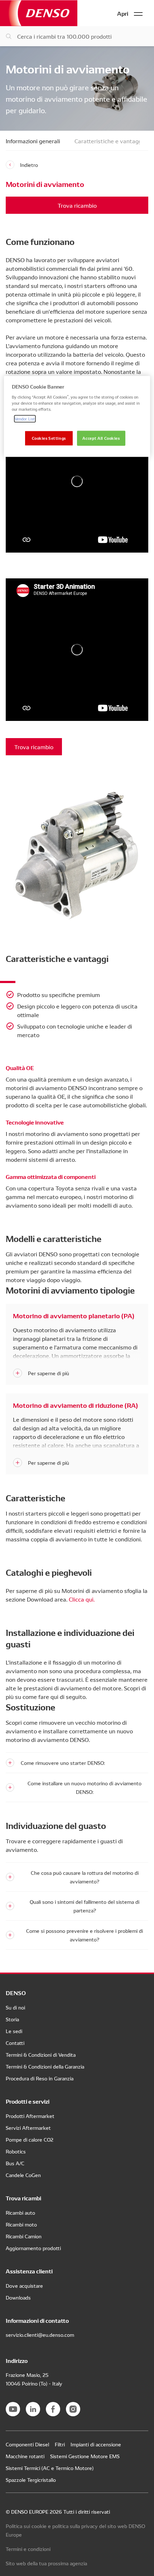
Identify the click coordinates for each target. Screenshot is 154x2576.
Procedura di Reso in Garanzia (40, 2078)
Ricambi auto (20, 2213)
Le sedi (14, 2031)
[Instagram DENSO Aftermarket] (73, 2409)
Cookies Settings (49, 438)
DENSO (39, 13)
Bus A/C (15, 2163)
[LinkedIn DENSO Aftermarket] (33, 2409)
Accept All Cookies (101, 438)
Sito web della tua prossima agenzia (46, 2563)
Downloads (18, 2297)
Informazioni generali (33, 141)
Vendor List (25, 418)
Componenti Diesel (27, 2444)
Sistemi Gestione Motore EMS (85, 2456)
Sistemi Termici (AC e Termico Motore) (50, 2468)
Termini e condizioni (28, 2549)
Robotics (16, 2151)
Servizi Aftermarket (28, 2128)
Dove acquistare (24, 2286)
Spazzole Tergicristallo (31, 2480)
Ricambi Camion (24, 2236)
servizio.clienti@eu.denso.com (40, 2335)
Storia (12, 2019)
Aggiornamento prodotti (33, 2248)
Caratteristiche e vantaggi (109, 141)
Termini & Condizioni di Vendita (41, 2055)
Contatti (15, 2043)
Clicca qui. (82, 1599)
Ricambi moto (21, 2224)
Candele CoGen (23, 2175)
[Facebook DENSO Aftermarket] (53, 2409)
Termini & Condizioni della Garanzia (45, 2066)
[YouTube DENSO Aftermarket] (13, 2409)
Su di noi (15, 2007)
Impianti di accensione (96, 2444)
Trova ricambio (77, 205)
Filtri (60, 2444)
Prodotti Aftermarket (30, 2116)
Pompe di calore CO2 (30, 2139)
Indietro (29, 165)
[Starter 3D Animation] (77, 481)
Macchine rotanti (25, 2456)
